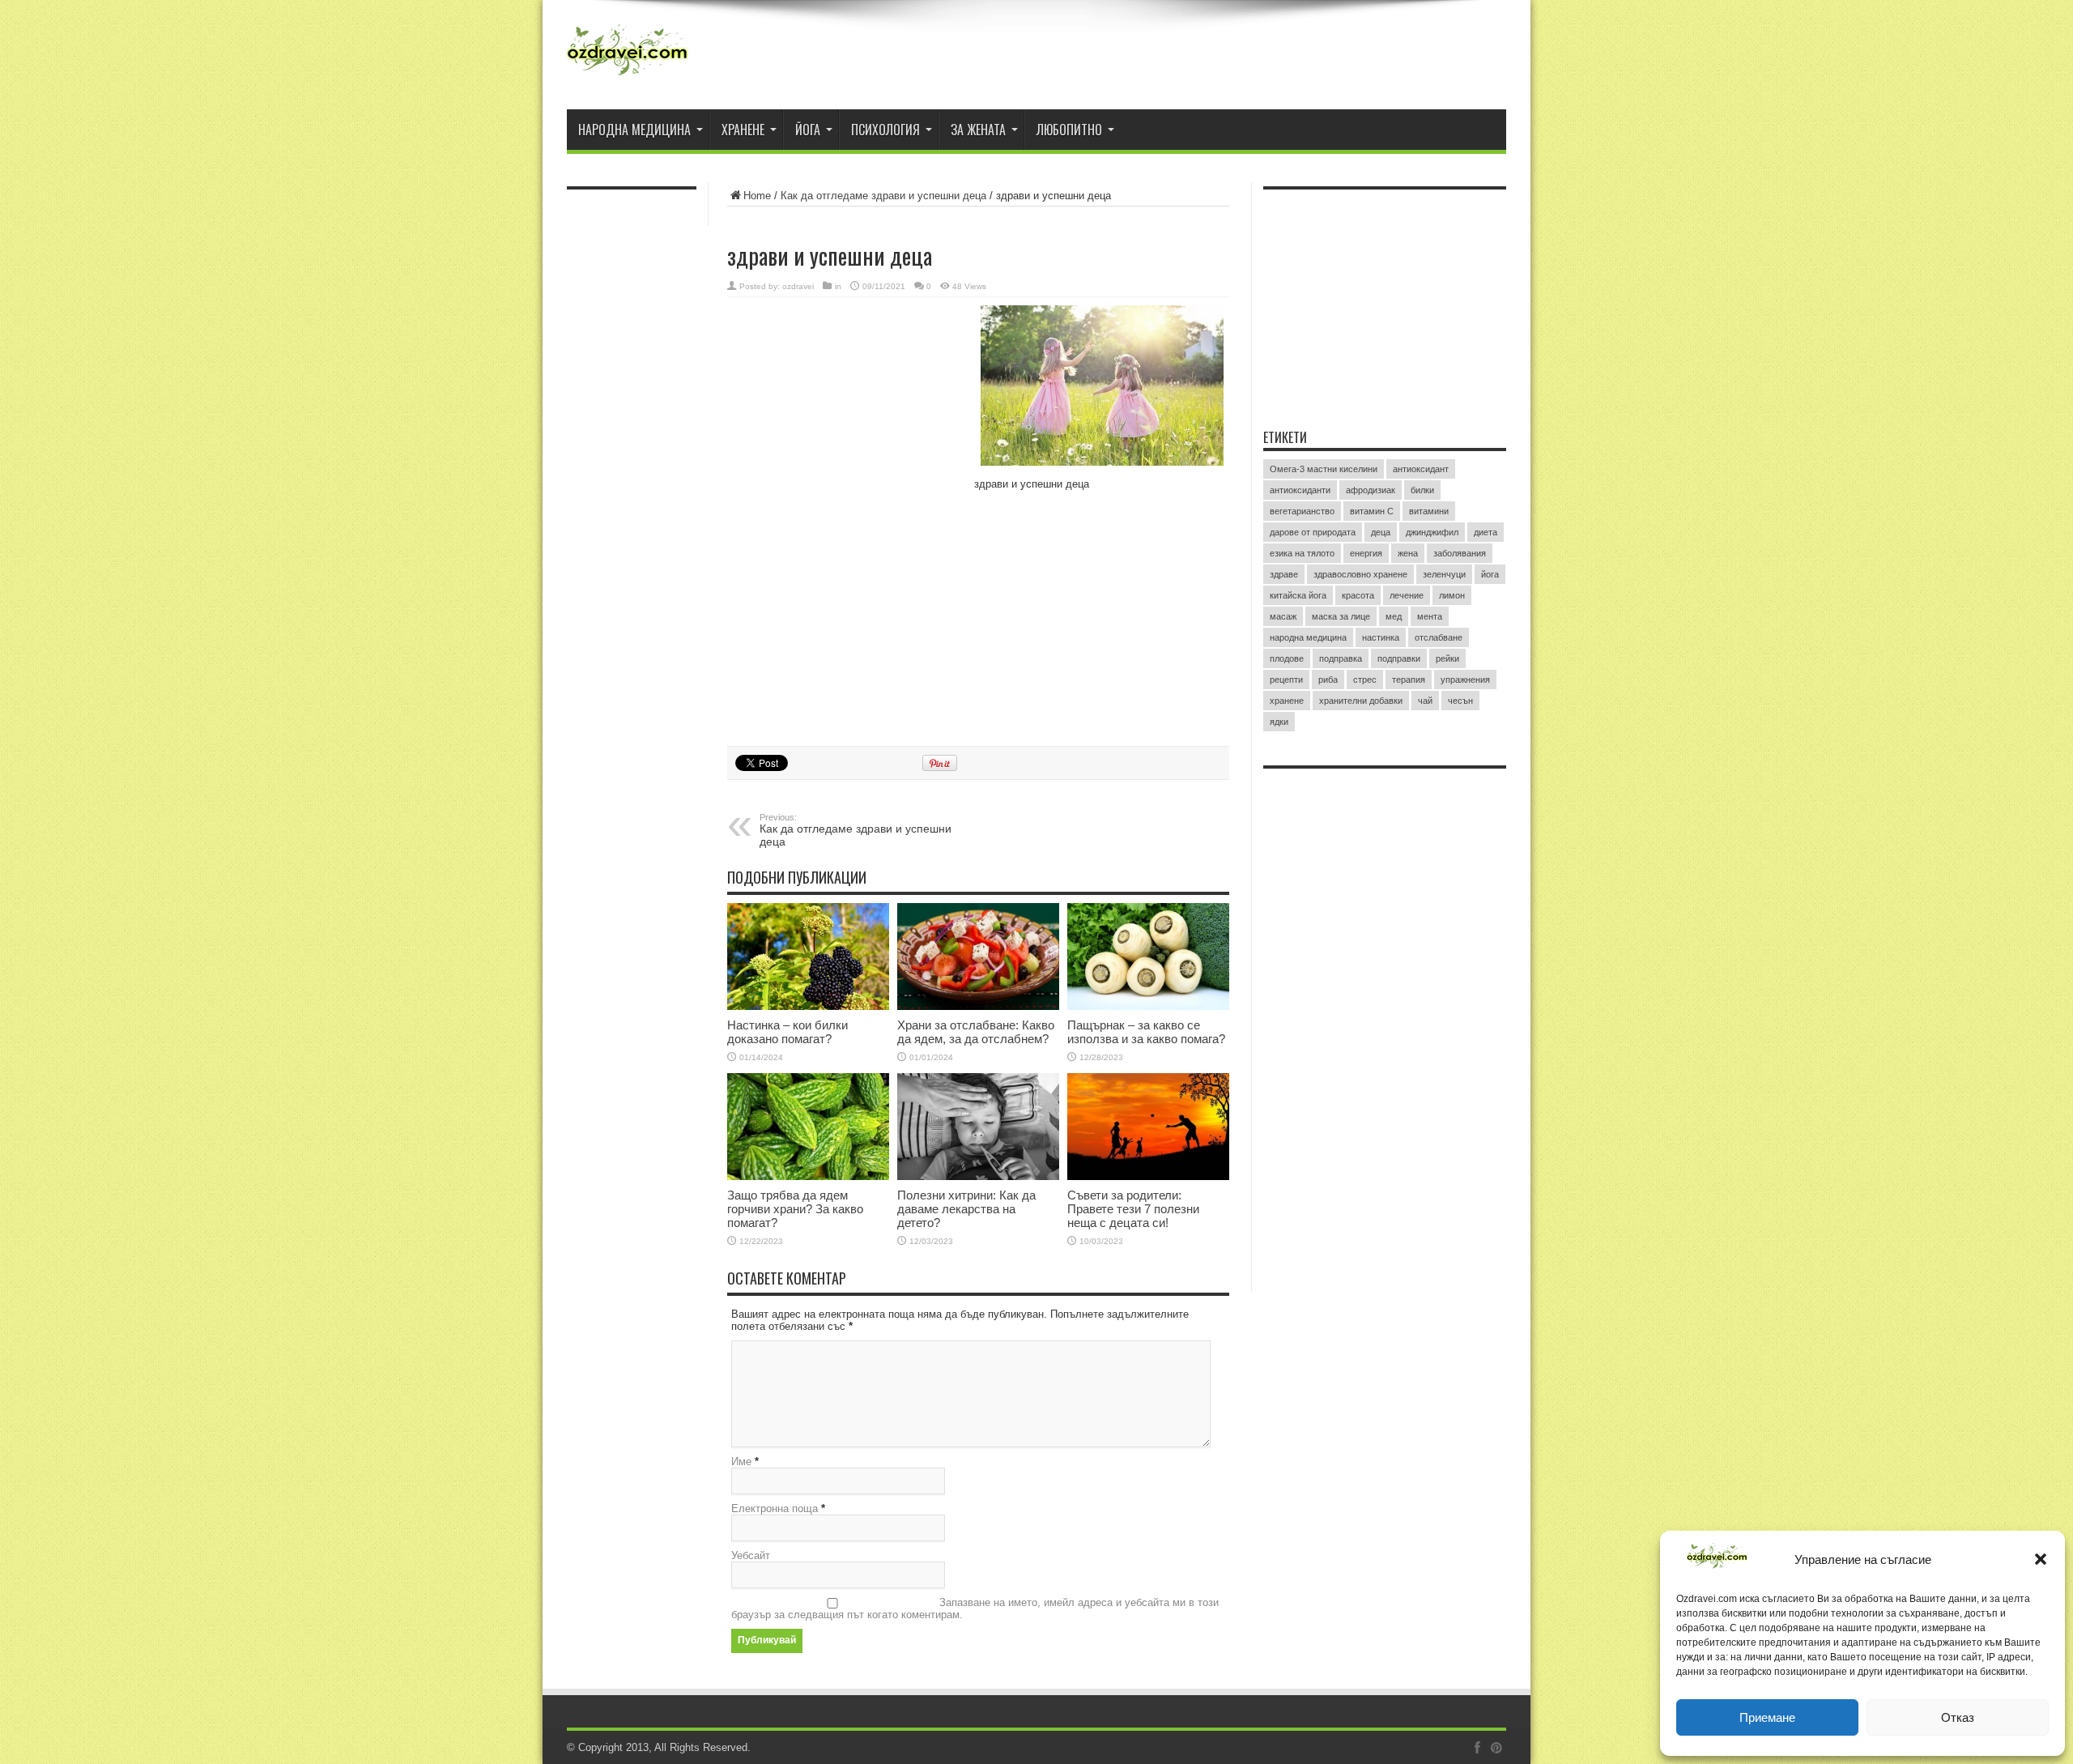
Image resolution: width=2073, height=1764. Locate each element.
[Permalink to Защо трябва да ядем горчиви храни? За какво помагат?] (808, 1127)
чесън (1460, 701)
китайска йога (1298, 595)
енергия (1366, 553)
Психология (885, 130)
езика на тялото (1302, 553)
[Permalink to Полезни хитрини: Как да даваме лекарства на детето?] (978, 1127)
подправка (1341, 658)
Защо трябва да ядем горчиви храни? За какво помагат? (795, 1209)
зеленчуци (1444, 574)
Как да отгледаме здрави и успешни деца (883, 196)
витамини (1429, 511)
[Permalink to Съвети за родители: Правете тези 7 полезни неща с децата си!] (1148, 1127)
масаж (1283, 616)
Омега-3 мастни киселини (1324, 469)
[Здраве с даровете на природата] (628, 57)
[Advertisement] (849, 411)
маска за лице (1341, 616)
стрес (1365, 680)
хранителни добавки (1361, 701)
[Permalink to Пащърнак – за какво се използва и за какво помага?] (1148, 957)
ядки (1279, 722)
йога (1490, 574)
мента (1430, 616)
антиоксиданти (1300, 490)
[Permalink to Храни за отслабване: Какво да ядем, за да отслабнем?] (978, 957)
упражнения (1465, 680)
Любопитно (1069, 130)
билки (1422, 490)
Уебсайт (751, 1555)
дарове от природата (1313, 532)
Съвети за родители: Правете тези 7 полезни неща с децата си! (1133, 1209)
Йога (808, 130)
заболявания (1460, 553)
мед (1394, 616)
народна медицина (1308, 637)
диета (1486, 532)
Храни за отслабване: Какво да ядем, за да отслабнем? (976, 1032)
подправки (1399, 658)
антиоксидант (1421, 469)
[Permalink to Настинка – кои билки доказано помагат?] (808, 957)
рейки (1447, 658)
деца (1381, 532)
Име (741, 1461)
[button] (2041, 1559)
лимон (1452, 595)
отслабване (1439, 637)
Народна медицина (634, 130)
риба (1328, 680)
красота (1358, 595)
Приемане (1767, 1717)
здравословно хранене (1360, 574)
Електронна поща (775, 1508)
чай (1425, 701)
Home (757, 196)
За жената (978, 130)
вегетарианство (1302, 511)
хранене (1287, 701)
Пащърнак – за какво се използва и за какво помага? (1146, 1032)
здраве (1284, 574)
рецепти (1286, 680)
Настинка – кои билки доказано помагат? (787, 1032)
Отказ (1958, 1717)
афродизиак (1371, 490)
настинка (1381, 637)
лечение (1407, 595)
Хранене (743, 130)
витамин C (1372, 511)
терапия (1409, 680)
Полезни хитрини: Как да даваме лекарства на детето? (966, 1209)
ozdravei (798, 286)
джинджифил (1432, 532)
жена (1408, 553)
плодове (1287, 658)
